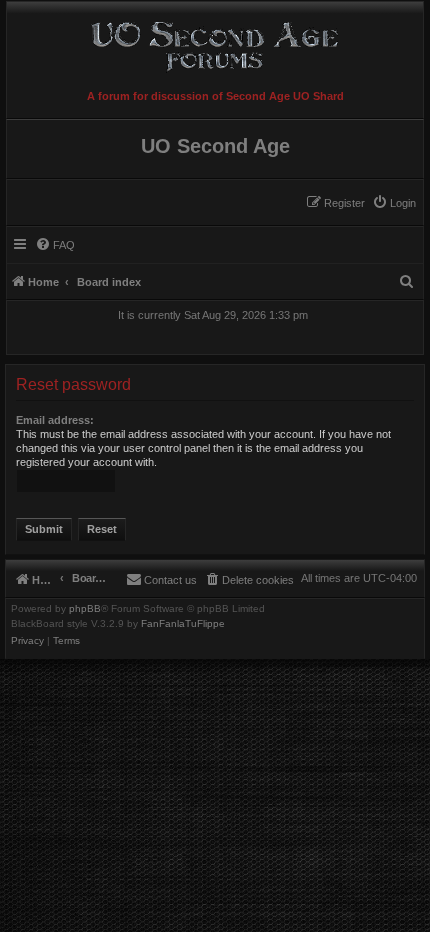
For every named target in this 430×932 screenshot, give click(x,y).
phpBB (85, 609)
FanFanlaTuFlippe (183, 624)
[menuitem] (394, 203)
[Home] (215, 43)
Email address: (55, 420)
